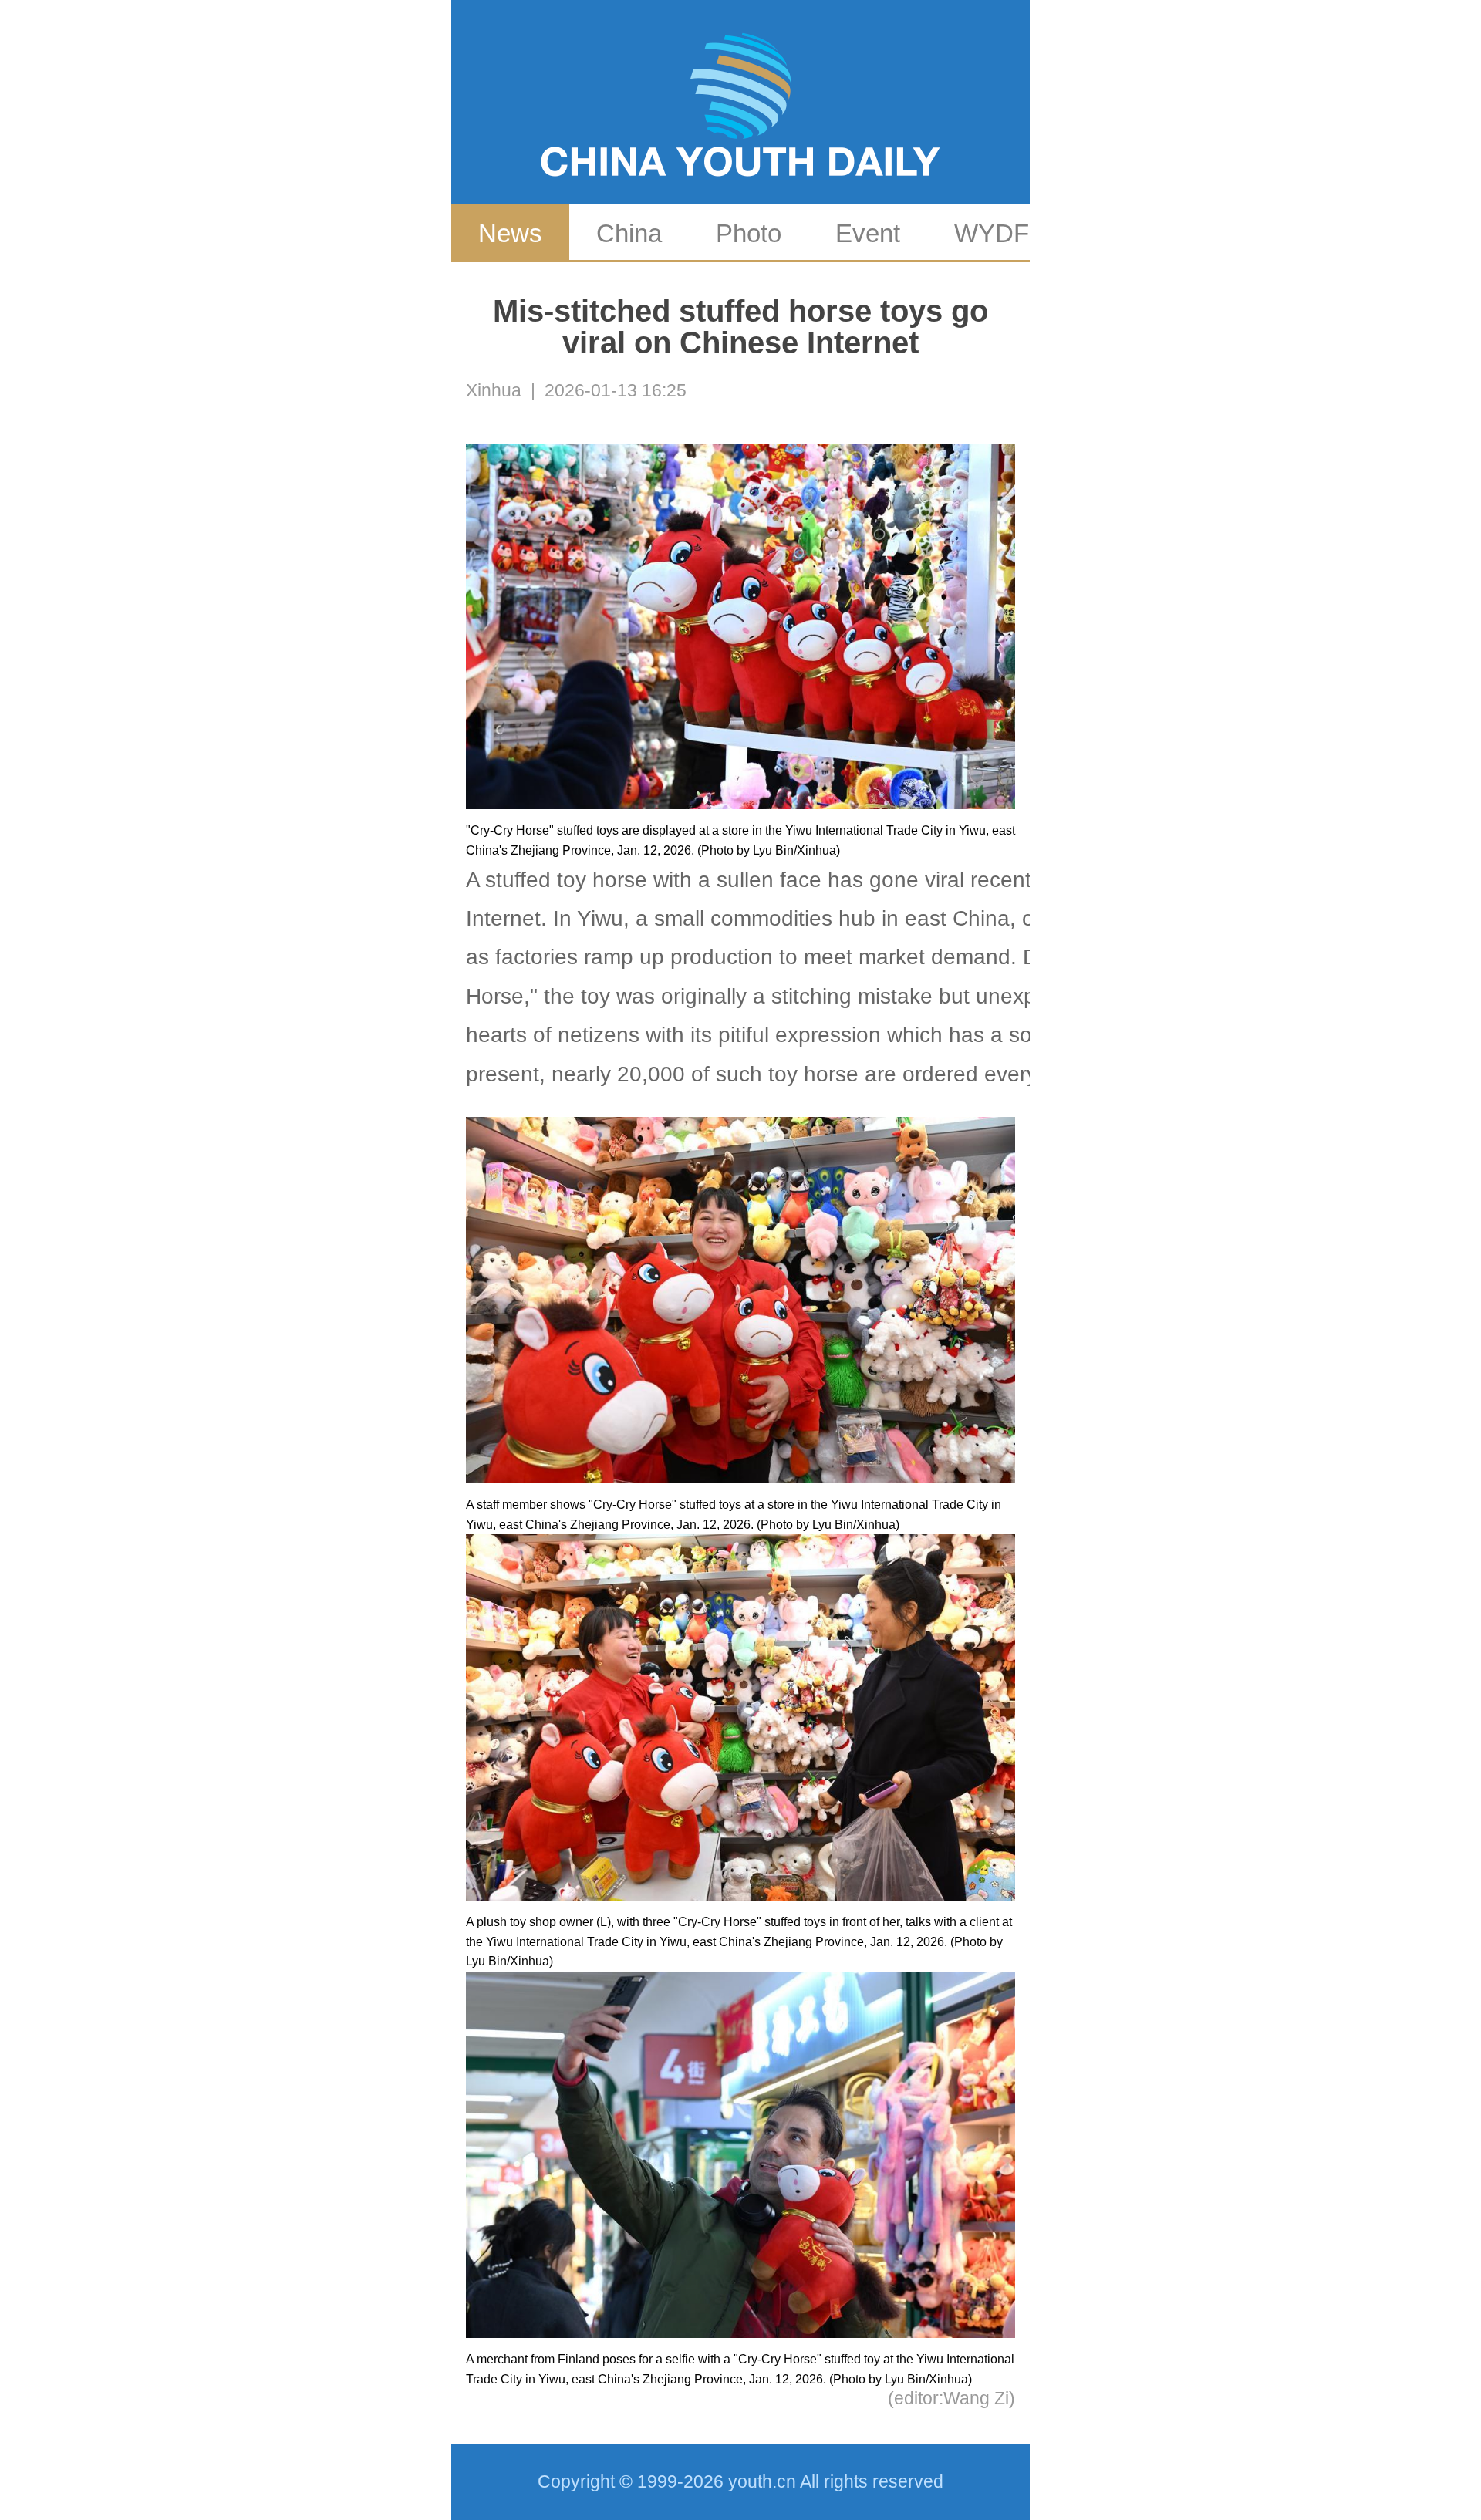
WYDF (992, 233)
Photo (749, 233)
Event (868, 233)
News (510, 233)
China (629, 233)
